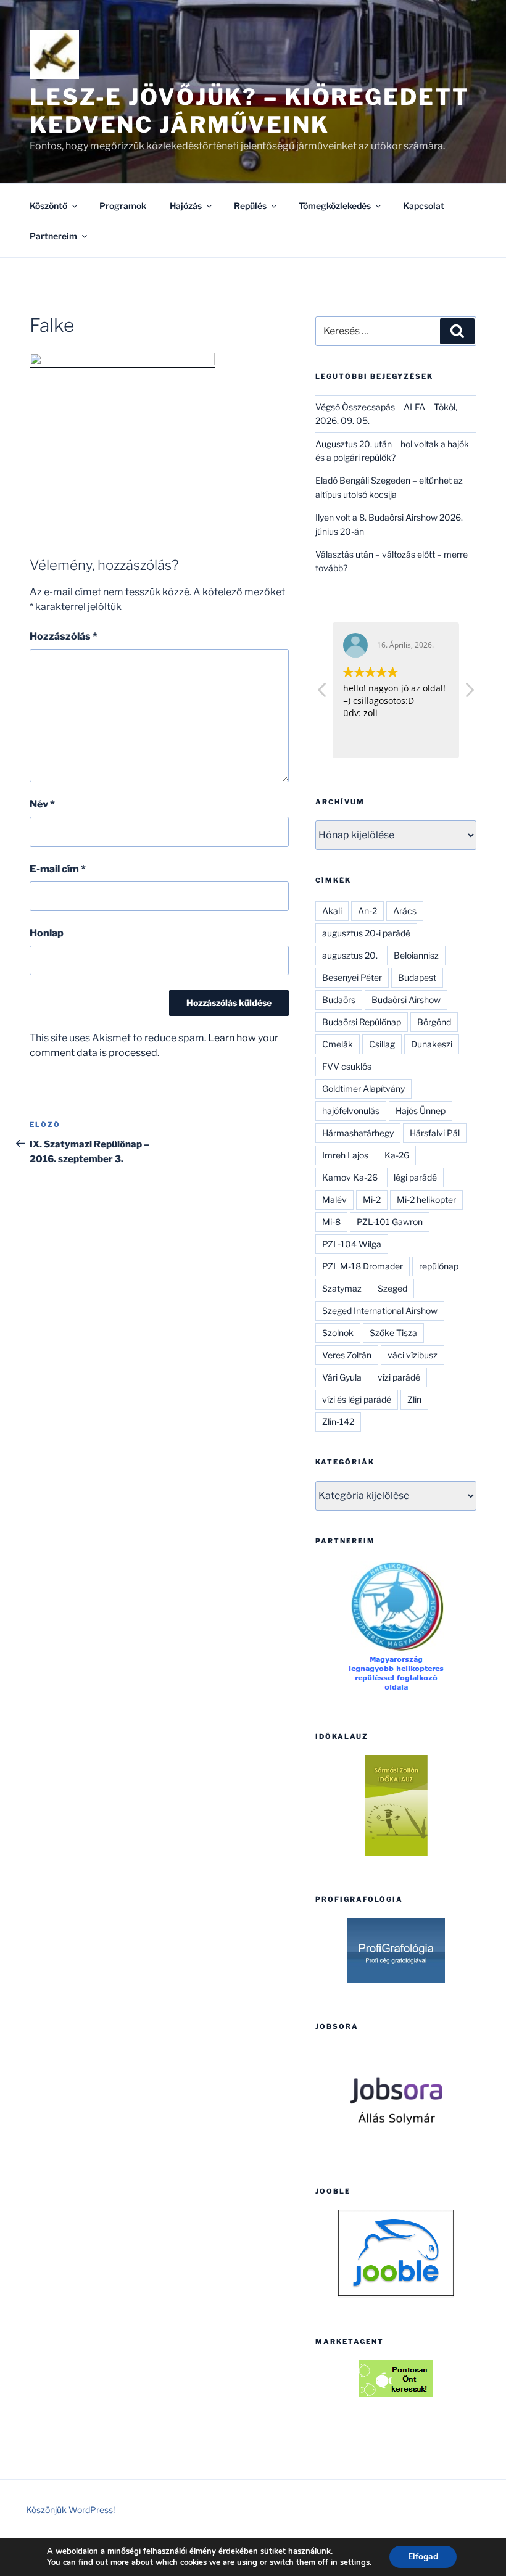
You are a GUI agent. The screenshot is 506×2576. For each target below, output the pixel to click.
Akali (332, 911)
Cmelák (338, 1044)
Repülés (250, 206)
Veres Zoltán (347, 1355)
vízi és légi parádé (357, 1399)
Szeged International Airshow (380, 1311)
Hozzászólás (64, 636)
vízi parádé (399, 1377)
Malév (334, 1199)
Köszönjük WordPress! (70, 2510)
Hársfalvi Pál (435, 1133)
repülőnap (439, 1266)
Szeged (392, 1288)
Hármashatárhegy (358, 1133)
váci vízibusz (413, 1355)
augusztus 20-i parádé (366, 933)
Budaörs (339, 1000)
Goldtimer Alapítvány (363, 1088)
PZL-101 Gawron (390, 1222)
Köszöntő (48, 206)
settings (355, 2562)
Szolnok (338, 1333)
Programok (123, 206)
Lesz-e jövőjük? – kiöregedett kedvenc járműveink (250, 111)
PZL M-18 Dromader (363, 1266)
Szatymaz (342, 1288)
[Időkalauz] (396, 1806)
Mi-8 (331, 1222)
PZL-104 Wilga (352, 1244)
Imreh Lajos (345, 1155)
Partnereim (53, 236)
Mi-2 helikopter (426, 1199)
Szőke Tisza (393, 1333)
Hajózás (186, 206)
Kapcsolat (424, 206)
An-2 (367, 911)
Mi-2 (372, 1199)
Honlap (47, 933)
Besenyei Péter (352, 977)
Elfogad (423, 2557)
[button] (469, 693)
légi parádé (415, 1177)
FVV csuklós (347, 1066)
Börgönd (434, 1022)
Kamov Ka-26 (350, 1177)
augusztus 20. (350, 955)
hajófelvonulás (351, 1111)
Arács (405, 911)
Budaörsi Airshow (406, 1000)
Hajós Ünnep (421, 1111)
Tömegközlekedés (335, 206)
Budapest (417, 977)
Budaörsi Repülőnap (362, 1022)
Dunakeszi (432, 1044)
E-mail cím (58, 869)
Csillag (382, 1044)
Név (42, 804)
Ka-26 (397, 1155)
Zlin (414, 1399)
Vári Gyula (342, 1377)
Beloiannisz (416, 955)
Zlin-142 (338, 1422)
